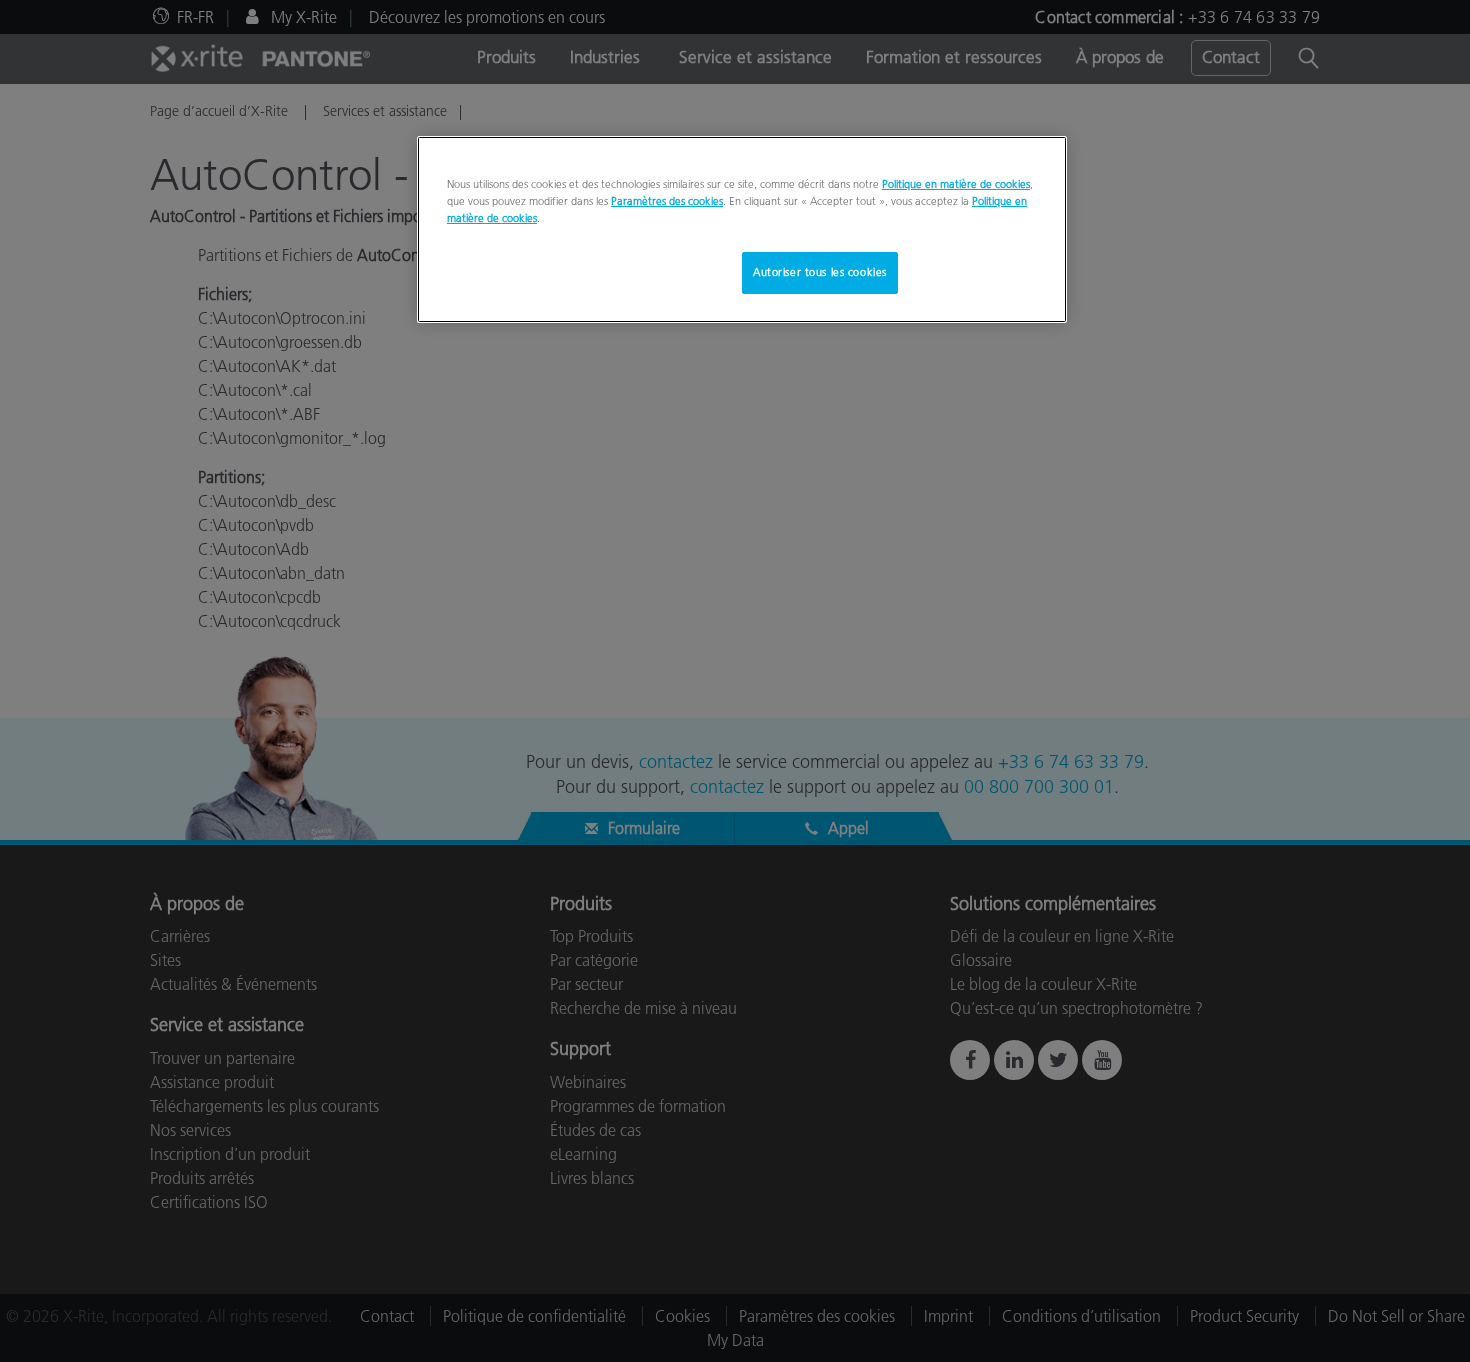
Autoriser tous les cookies (820, 272)
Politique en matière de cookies (956, 184)
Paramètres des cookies (667, 201)
